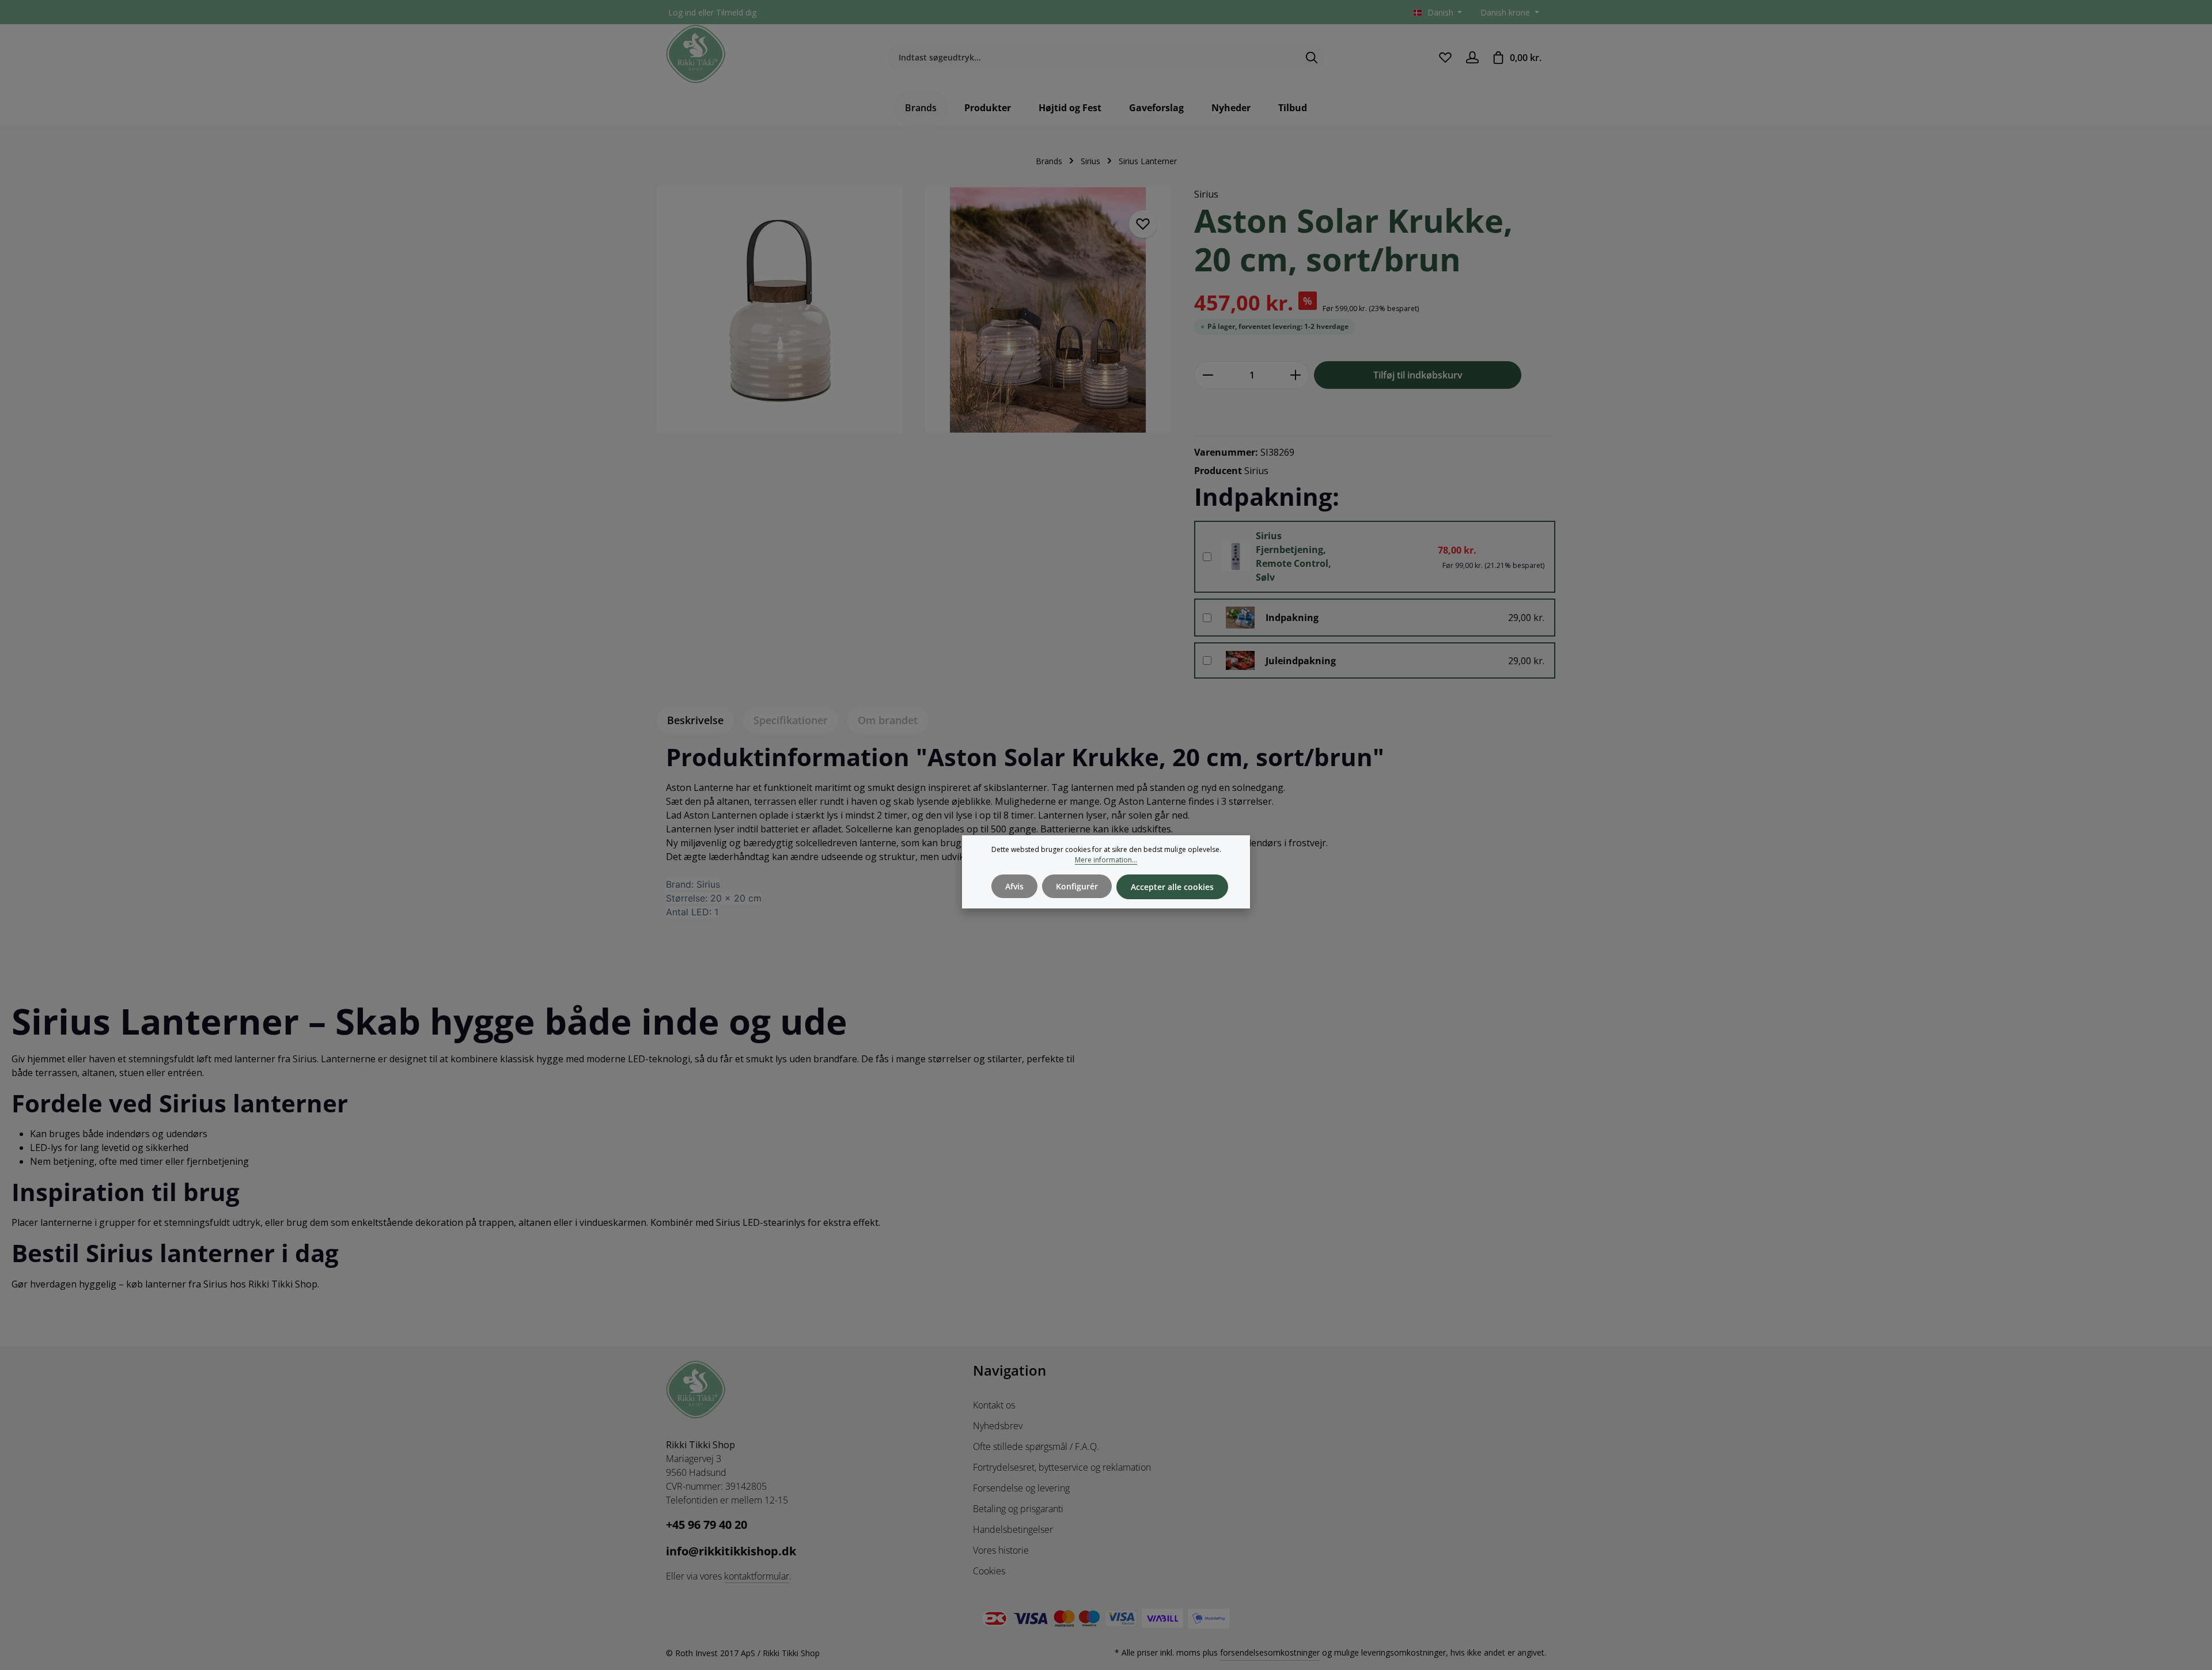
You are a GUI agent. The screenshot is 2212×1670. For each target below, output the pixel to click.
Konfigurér (1077, 886)
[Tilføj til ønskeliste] (1143, 224)
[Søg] (1312, 58)
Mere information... (1106, 860)
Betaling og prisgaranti (1018, 1509)
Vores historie (1001, 1550)
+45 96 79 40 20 (707, 1525)
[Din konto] (1472, 57)
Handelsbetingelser (1013, 1529)
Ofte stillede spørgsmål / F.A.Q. (1036, 1446)
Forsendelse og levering (1021, 1488)
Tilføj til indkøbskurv (1418, 375)
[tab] (695, 720)
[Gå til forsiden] (696, 54)
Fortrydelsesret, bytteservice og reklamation (1062, 1467)
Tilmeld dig (736, 12)
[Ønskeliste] (1445, 57)
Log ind (682, 12)
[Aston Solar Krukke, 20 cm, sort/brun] (779, 310)
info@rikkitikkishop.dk (731, 1551)
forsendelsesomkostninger (1270, 1652)
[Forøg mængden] (1296, 375)
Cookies (989, 1571)
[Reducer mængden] (1208, 375)
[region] (914, 317)
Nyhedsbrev (998, 1426)
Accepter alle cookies (1172, 887)
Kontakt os (994, 1405)
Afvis (1014, 886)
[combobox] (1093, 58)
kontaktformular (757, 1576)
